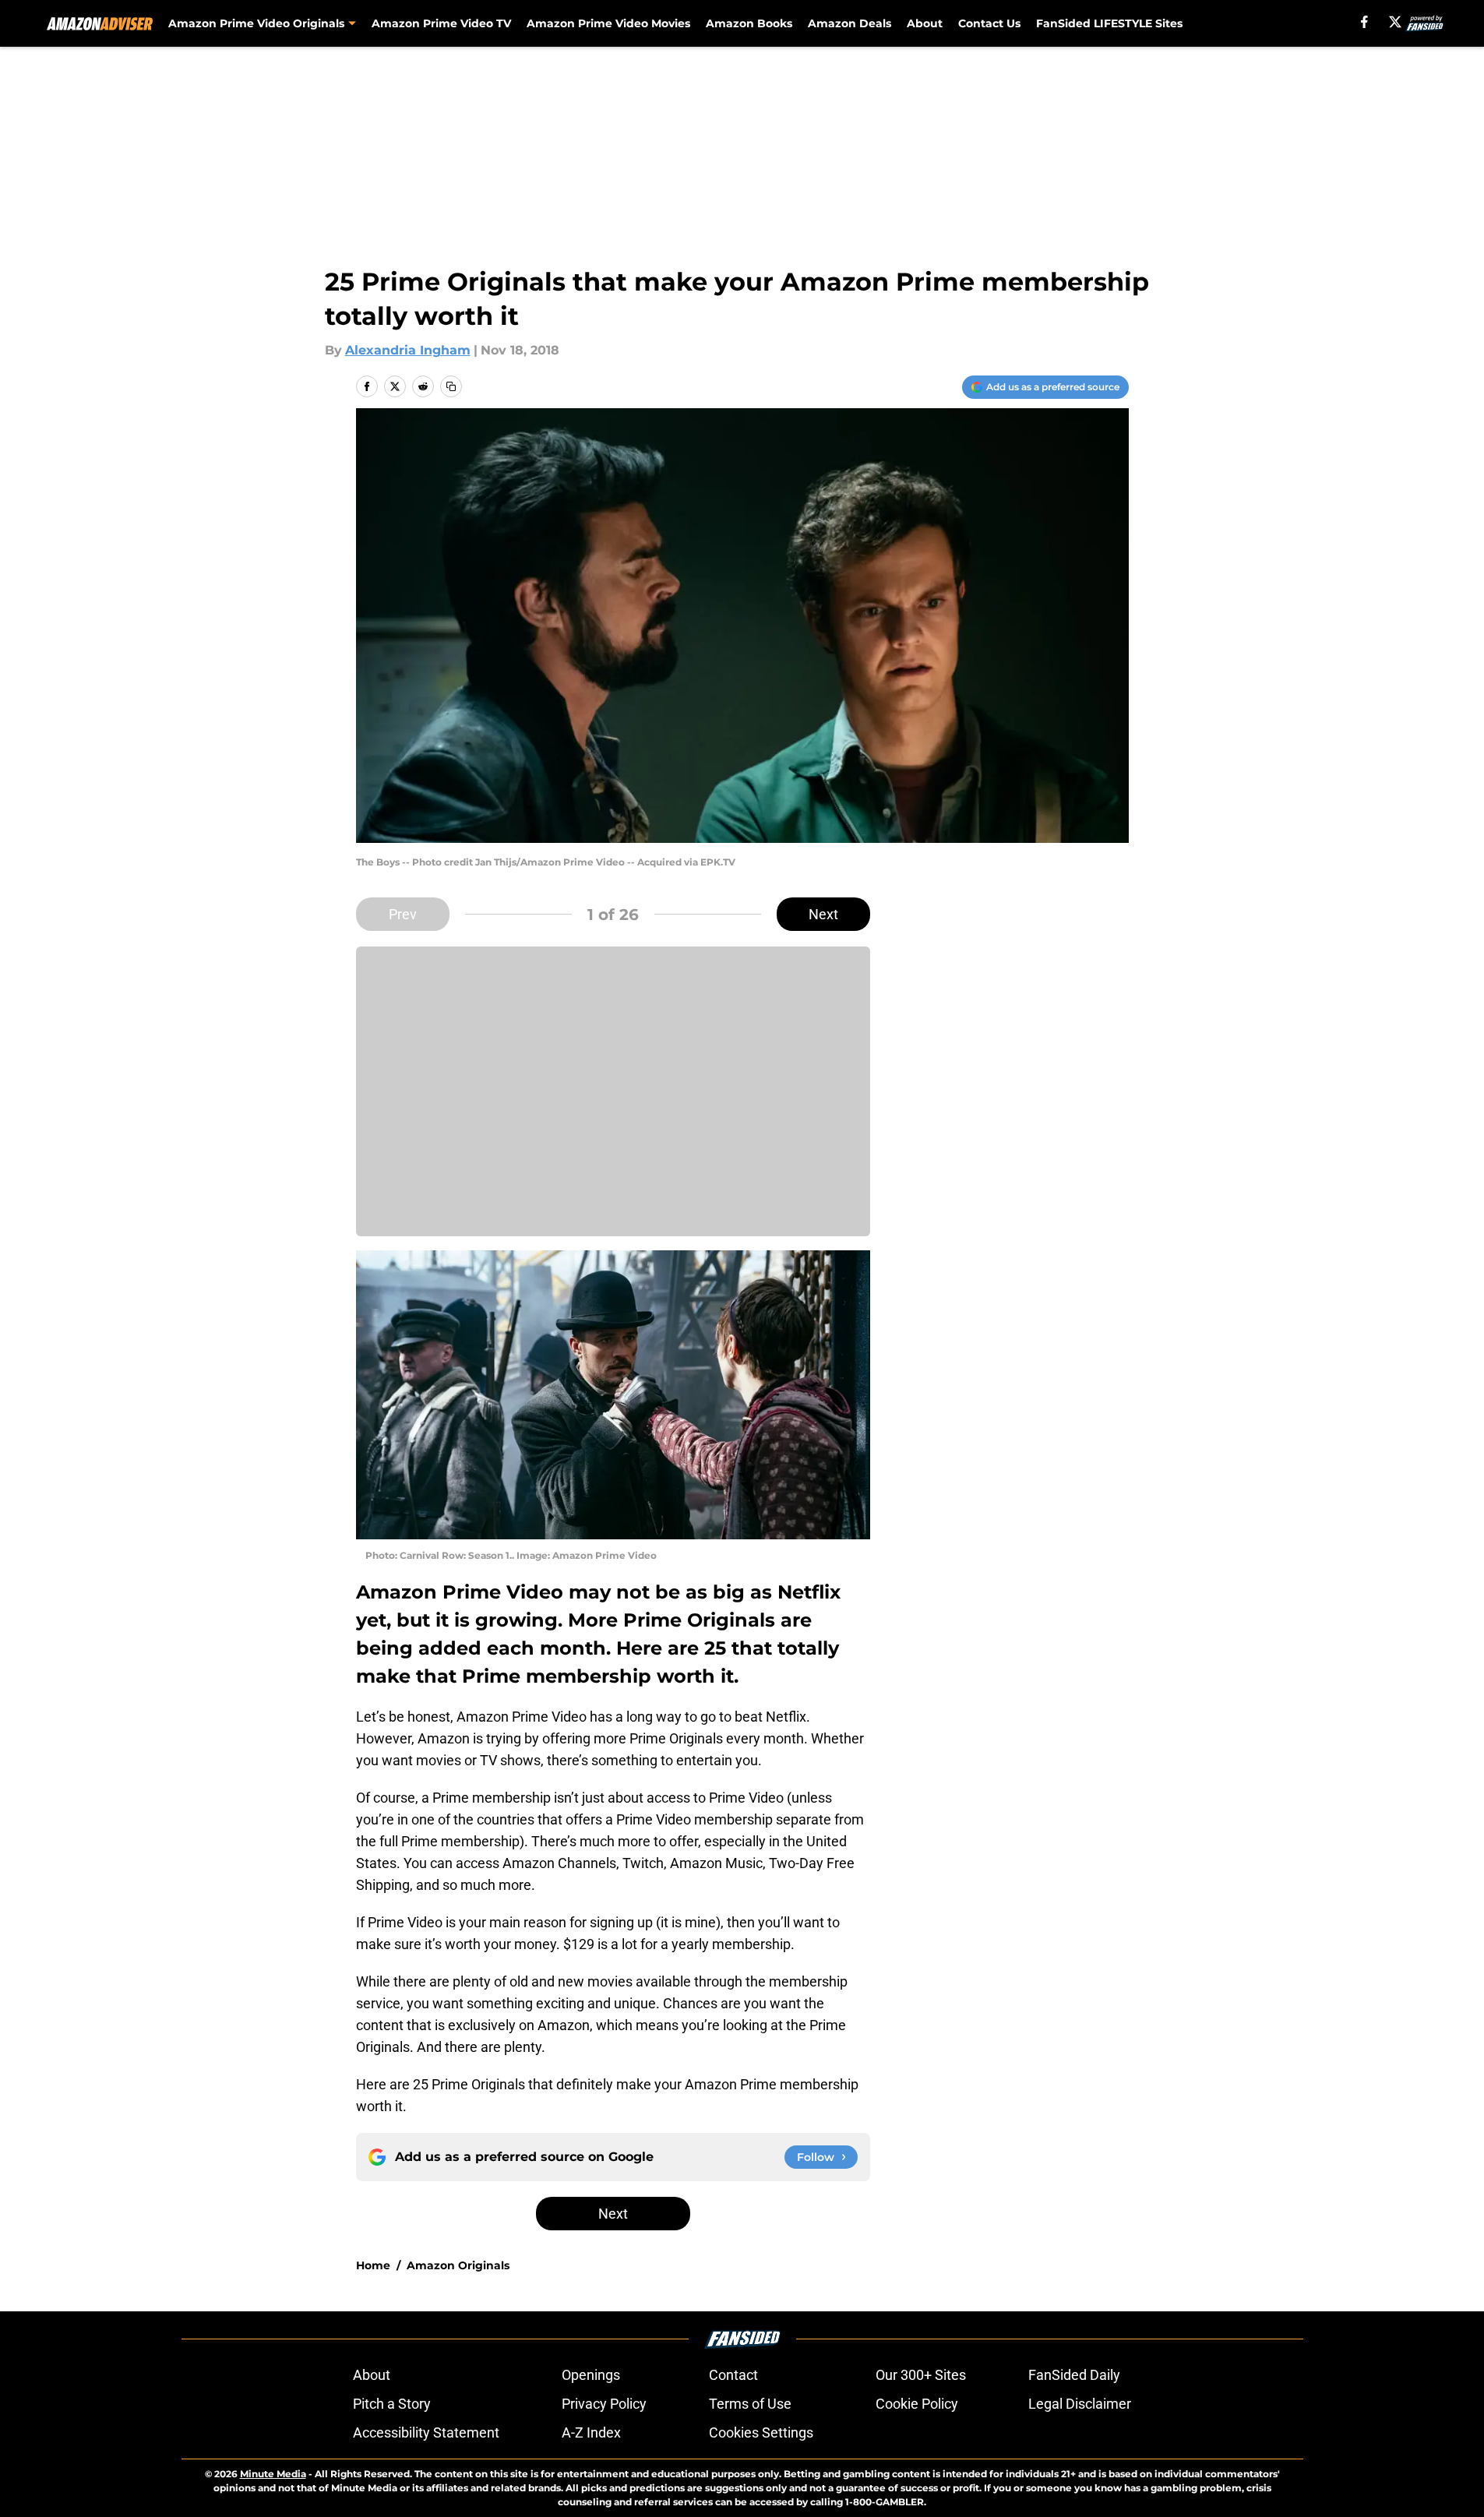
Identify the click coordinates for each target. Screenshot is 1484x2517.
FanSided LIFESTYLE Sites (1109, 23)
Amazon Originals (458, 2265)
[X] (1395, 22)
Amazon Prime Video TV (441, 23)
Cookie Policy (917, 2404)
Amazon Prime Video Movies (608, 23)
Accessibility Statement (426, 2432)
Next (823, 914)
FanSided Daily (1074, 2375)
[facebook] (1364, 22)
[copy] (451, 386)
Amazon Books (749, 23)
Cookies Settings (761, 2432)
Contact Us (989, 23)
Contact (733, 2375)
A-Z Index (591, 2432)
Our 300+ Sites (921, 2375)
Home (373, 2265)
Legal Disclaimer (1080, 2404)
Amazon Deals (850, 23)
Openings (591, 2375)
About (925, 23)
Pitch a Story (392, 2404)
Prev (403, 914)
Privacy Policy (604, 2404)
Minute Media (273, 2474)
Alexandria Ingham (408, 350)
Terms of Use (750, 2404)
